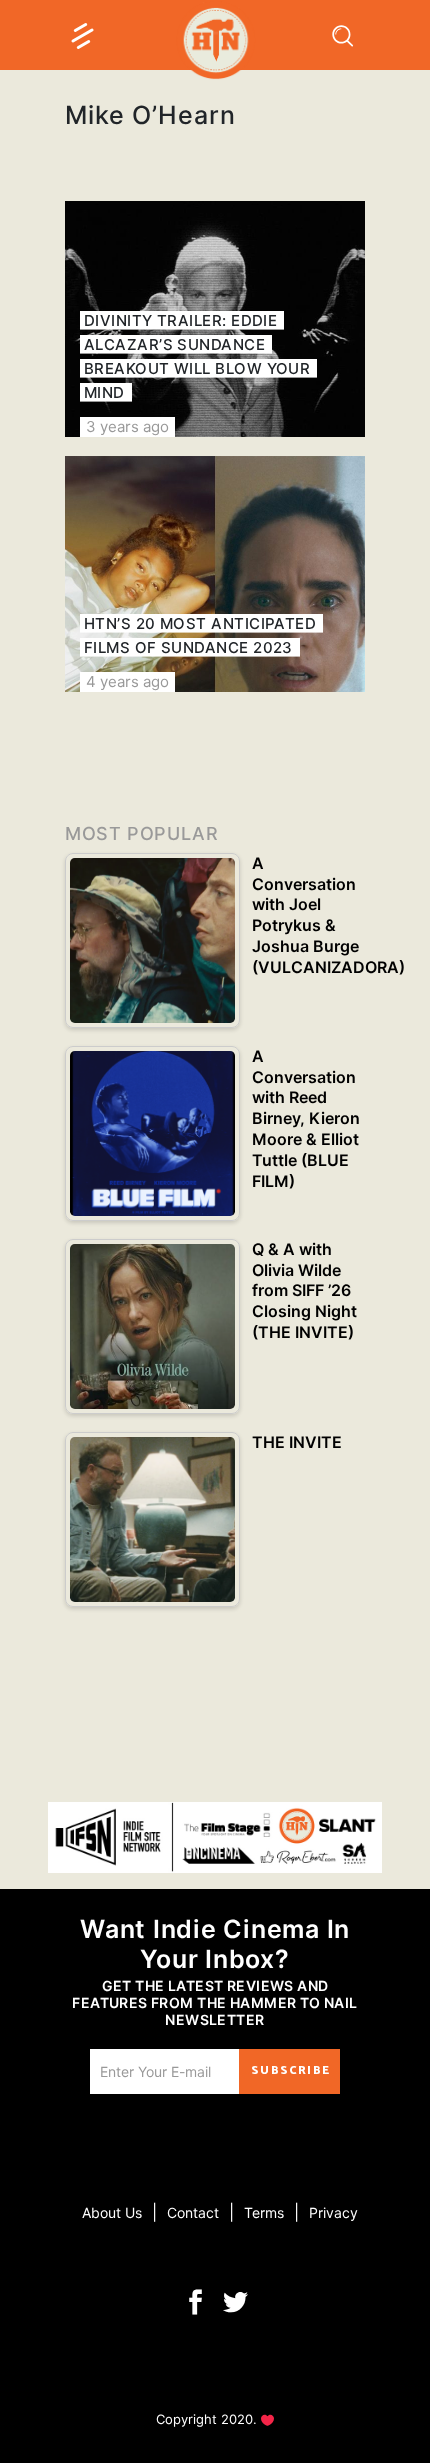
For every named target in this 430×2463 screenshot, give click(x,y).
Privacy (333, 2212)
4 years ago (127, 681)
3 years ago (127, 426)
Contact (193, 2212)
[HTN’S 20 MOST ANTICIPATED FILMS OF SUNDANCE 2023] (215, 574)
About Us (112, 2212)
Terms (264, 2212)
